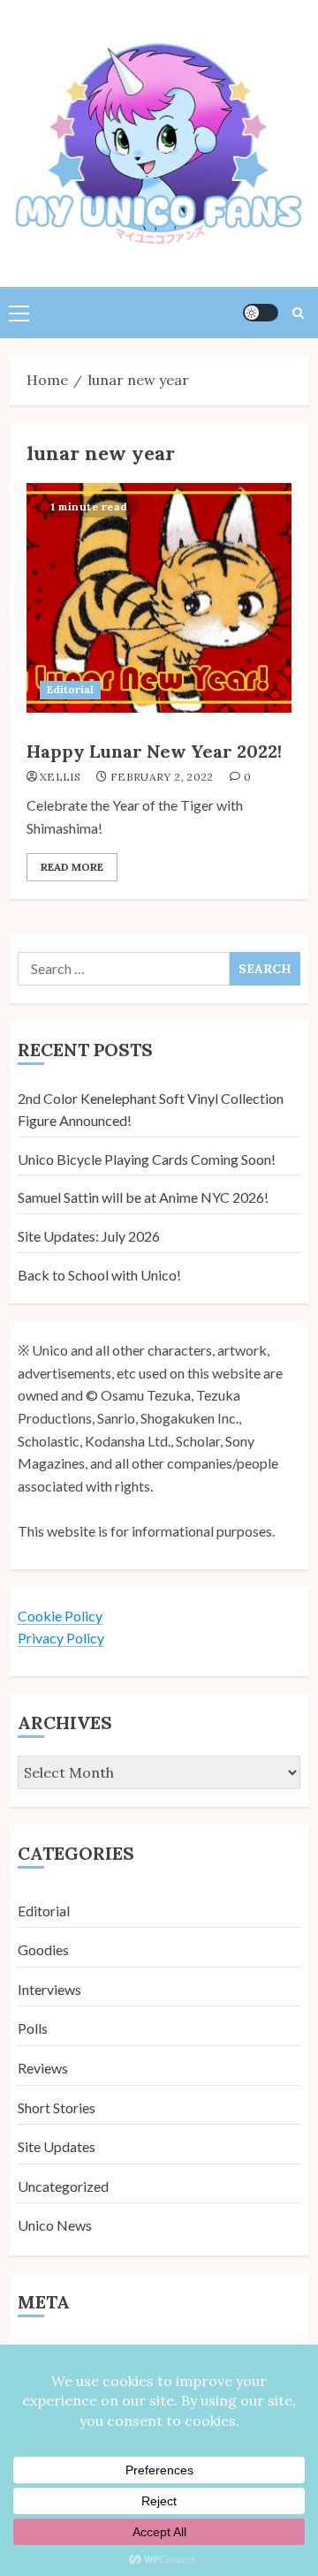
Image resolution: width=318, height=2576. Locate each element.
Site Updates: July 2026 (89, 1236)
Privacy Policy (61, 1638)
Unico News (55, 2225)
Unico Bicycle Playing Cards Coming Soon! (147, 1159)
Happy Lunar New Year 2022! (154, 751)
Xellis (60, 777)
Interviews (49, 1989)
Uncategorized (63, 2186)
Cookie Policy (60, 1616)
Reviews (43, 2068)
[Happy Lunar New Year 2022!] (159, 598)
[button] (19, 313)
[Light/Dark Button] (261, 313)
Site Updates (57, 2146)
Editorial (70, 689)
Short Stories (57, 2108)
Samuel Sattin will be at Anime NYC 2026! (143, 1197)
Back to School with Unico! (99, 1275)
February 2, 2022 (162, 777)
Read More (72, 867)
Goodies (43, 1949)
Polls (33, 2028)
